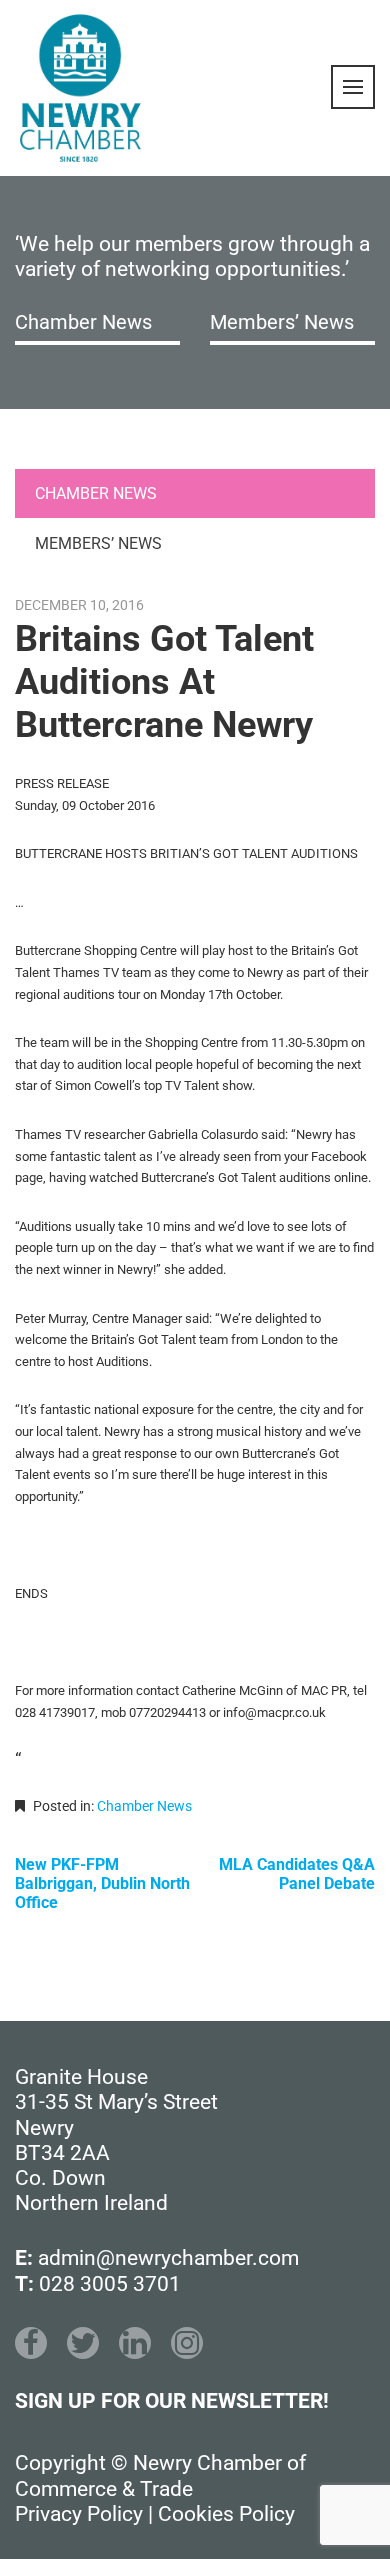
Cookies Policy (226, 2514)
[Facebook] (31, 2343)
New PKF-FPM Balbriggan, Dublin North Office (102, 1883)
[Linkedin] (135, 2343)
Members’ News (282, 322)
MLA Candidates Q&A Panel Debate (297, 1874)
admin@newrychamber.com (168, 2258)
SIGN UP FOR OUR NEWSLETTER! (172, 2401)
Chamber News (83, 322)
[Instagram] (187, 2343)
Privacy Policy (79, 2514)
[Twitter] (83, 2343)
